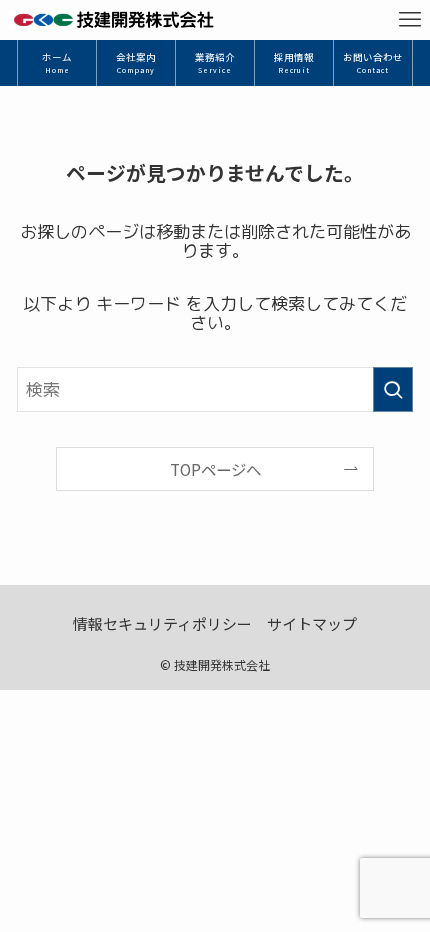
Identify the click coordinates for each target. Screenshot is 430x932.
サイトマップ (312, 623)
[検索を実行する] (393, 389)
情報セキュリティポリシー (162, 623)
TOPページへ (215, 469)
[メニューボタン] (410, 20)
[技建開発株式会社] (113, 20)
